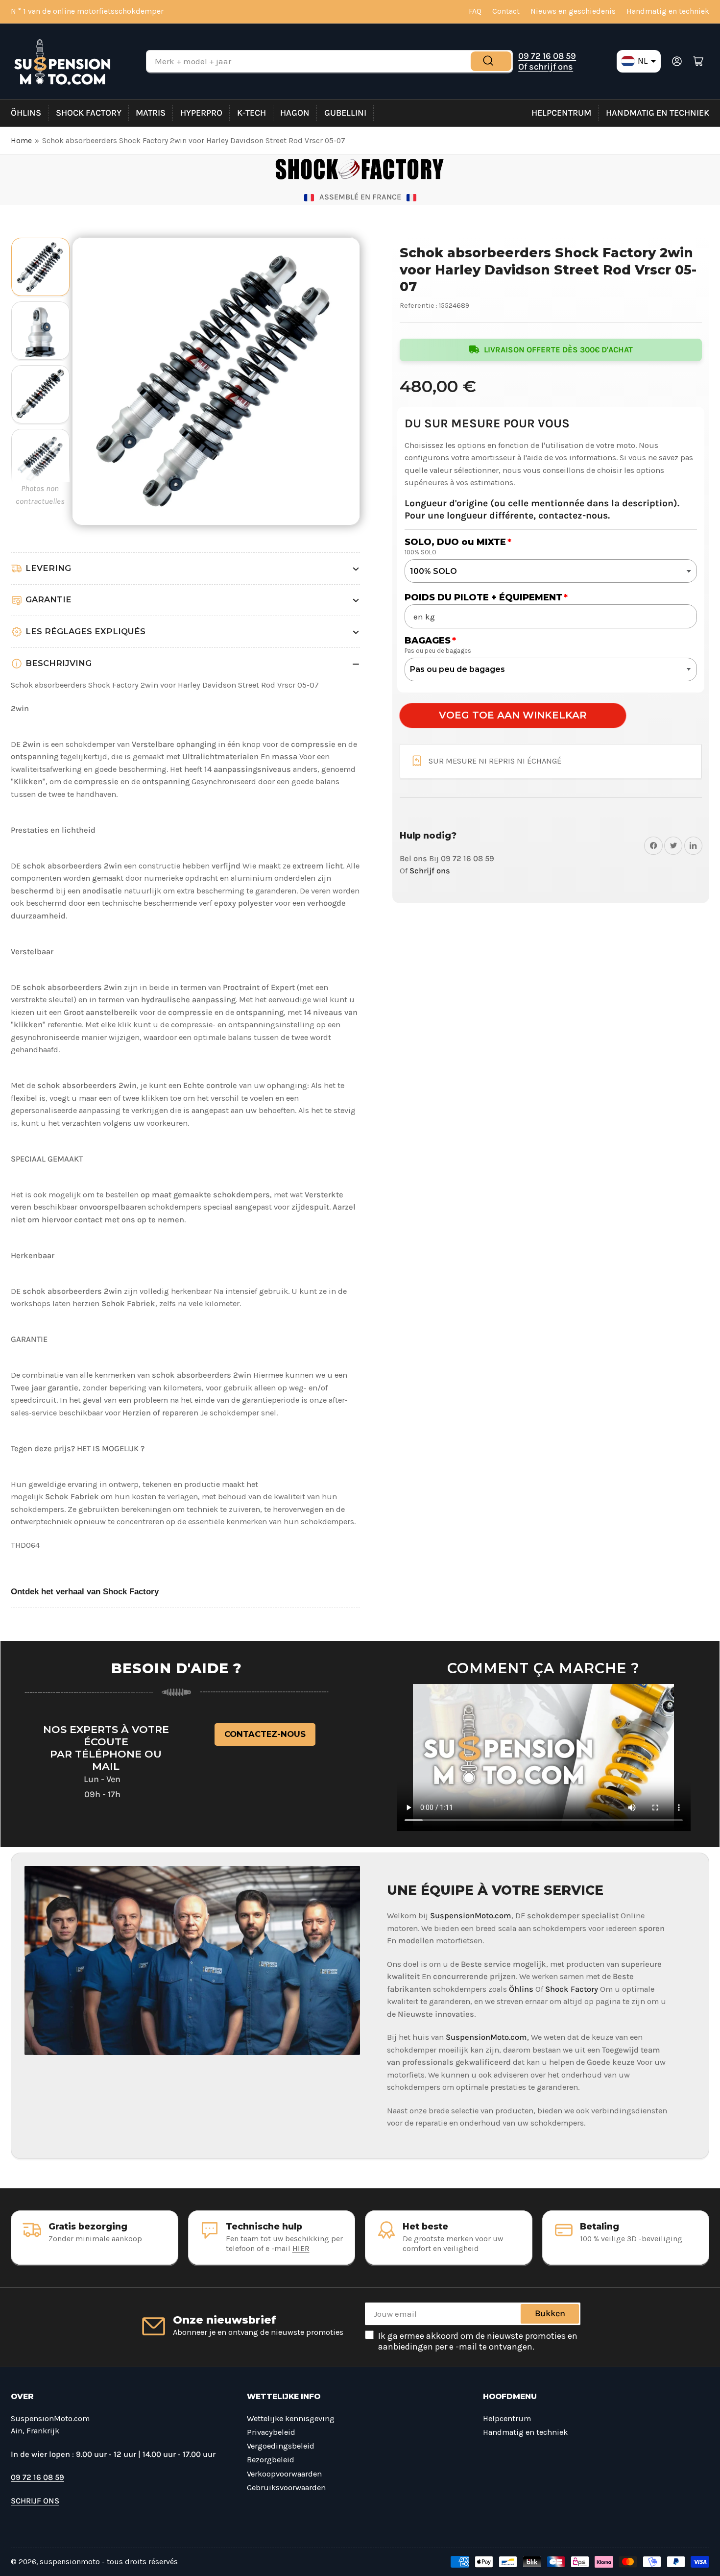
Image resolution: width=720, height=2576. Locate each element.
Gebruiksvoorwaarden (286, 2488)
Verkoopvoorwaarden (284, 2474)
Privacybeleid (271, 2432)
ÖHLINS (26, 113)
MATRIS (151, 113)
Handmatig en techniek (668, 11)
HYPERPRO (201, 113)
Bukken (550, 2313)
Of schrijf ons (546, 67)
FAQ (475, 11)
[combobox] (329, 61)
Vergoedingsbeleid (281, 2446)
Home (21, 141)
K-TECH (252, 113)
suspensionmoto (70, 2562)
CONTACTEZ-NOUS (265, 1734)
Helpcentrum (561, 113)
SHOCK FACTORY (89, 113)
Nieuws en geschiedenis (573, 11)
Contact (506, 11)
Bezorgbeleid (271, 2460)
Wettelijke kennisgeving (291, 2418)
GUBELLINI (345, 113)
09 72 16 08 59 (547, 56)
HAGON (295, 113)
